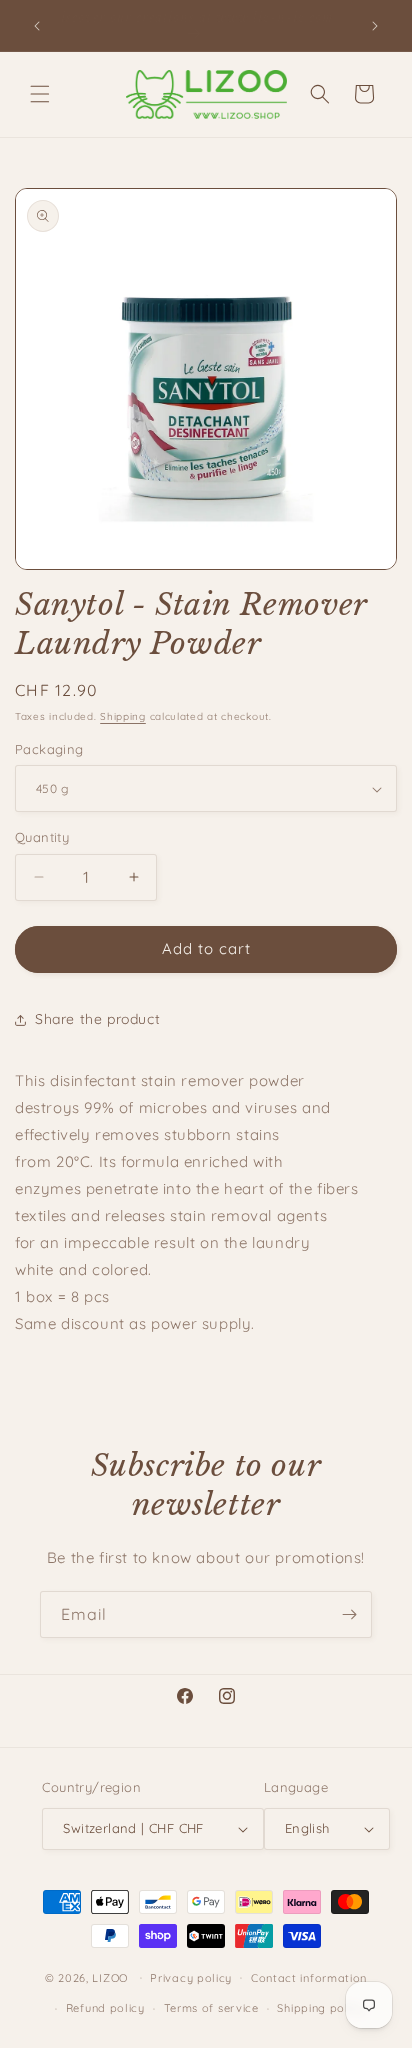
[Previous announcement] (37, 26)
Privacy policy (191, 1978)
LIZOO (110, 1977)
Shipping (123, 716)
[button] (40, 94)
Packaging (49, 749)
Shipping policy (321, 2008)
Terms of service (211, 2008)
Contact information (309, 1978)
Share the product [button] (97, 1019)
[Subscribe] (349, 1614)
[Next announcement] (375, 26)
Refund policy (105, 2008)
